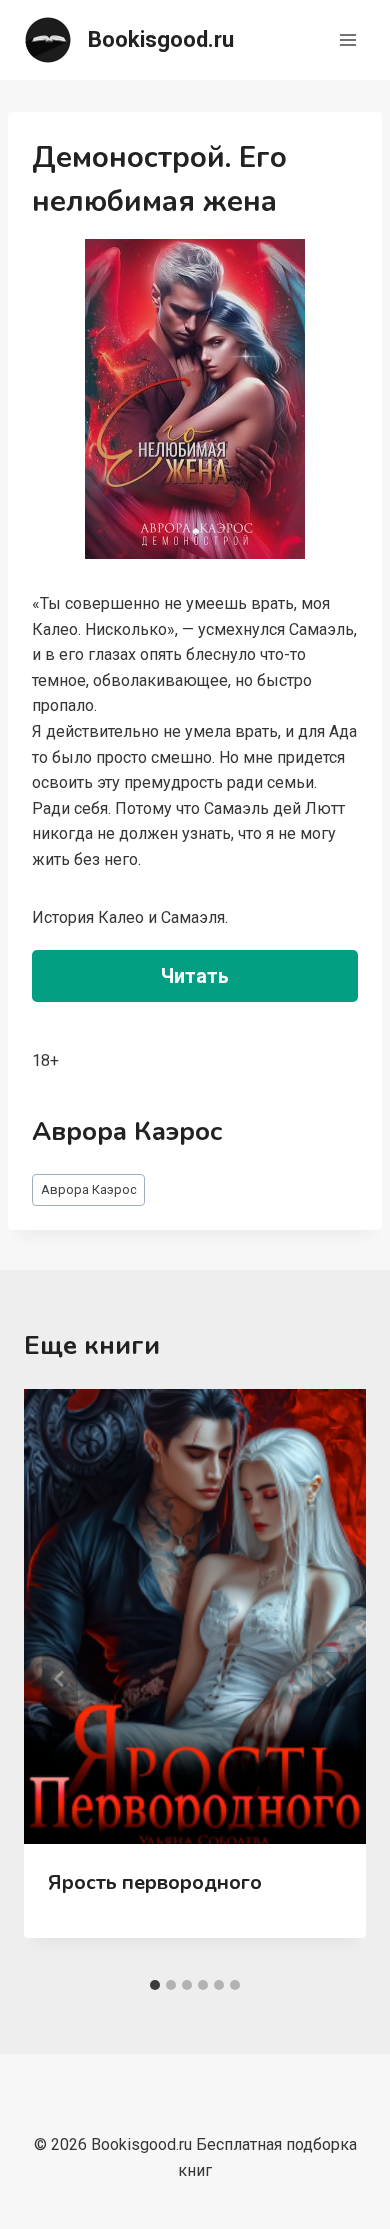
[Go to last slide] (60, 1679)
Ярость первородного (155, 1882)
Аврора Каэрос (89, 1189)
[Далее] (330, 1679)
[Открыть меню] (347, 39)
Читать (195, 976)
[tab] (155, 1985)
